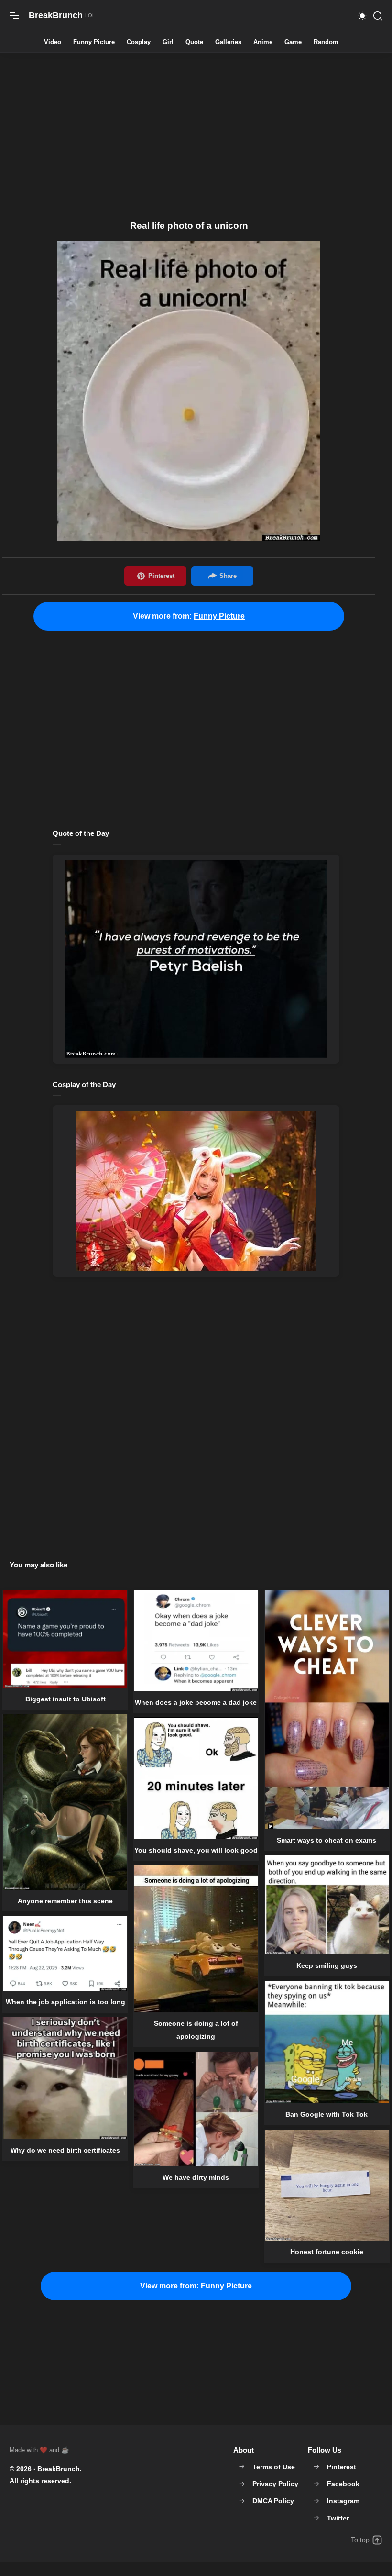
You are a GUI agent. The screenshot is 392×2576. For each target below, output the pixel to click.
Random (326, 42)
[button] (362, 16)
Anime (263, 42)
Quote (194, 42)
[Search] (378, 16)
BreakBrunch (59, 2469)
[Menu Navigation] (14, 16)
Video (53, 42)
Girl (168, 42)
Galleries (228, 42)
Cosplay (139, 42)
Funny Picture (94, 42)
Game (293, 42)
